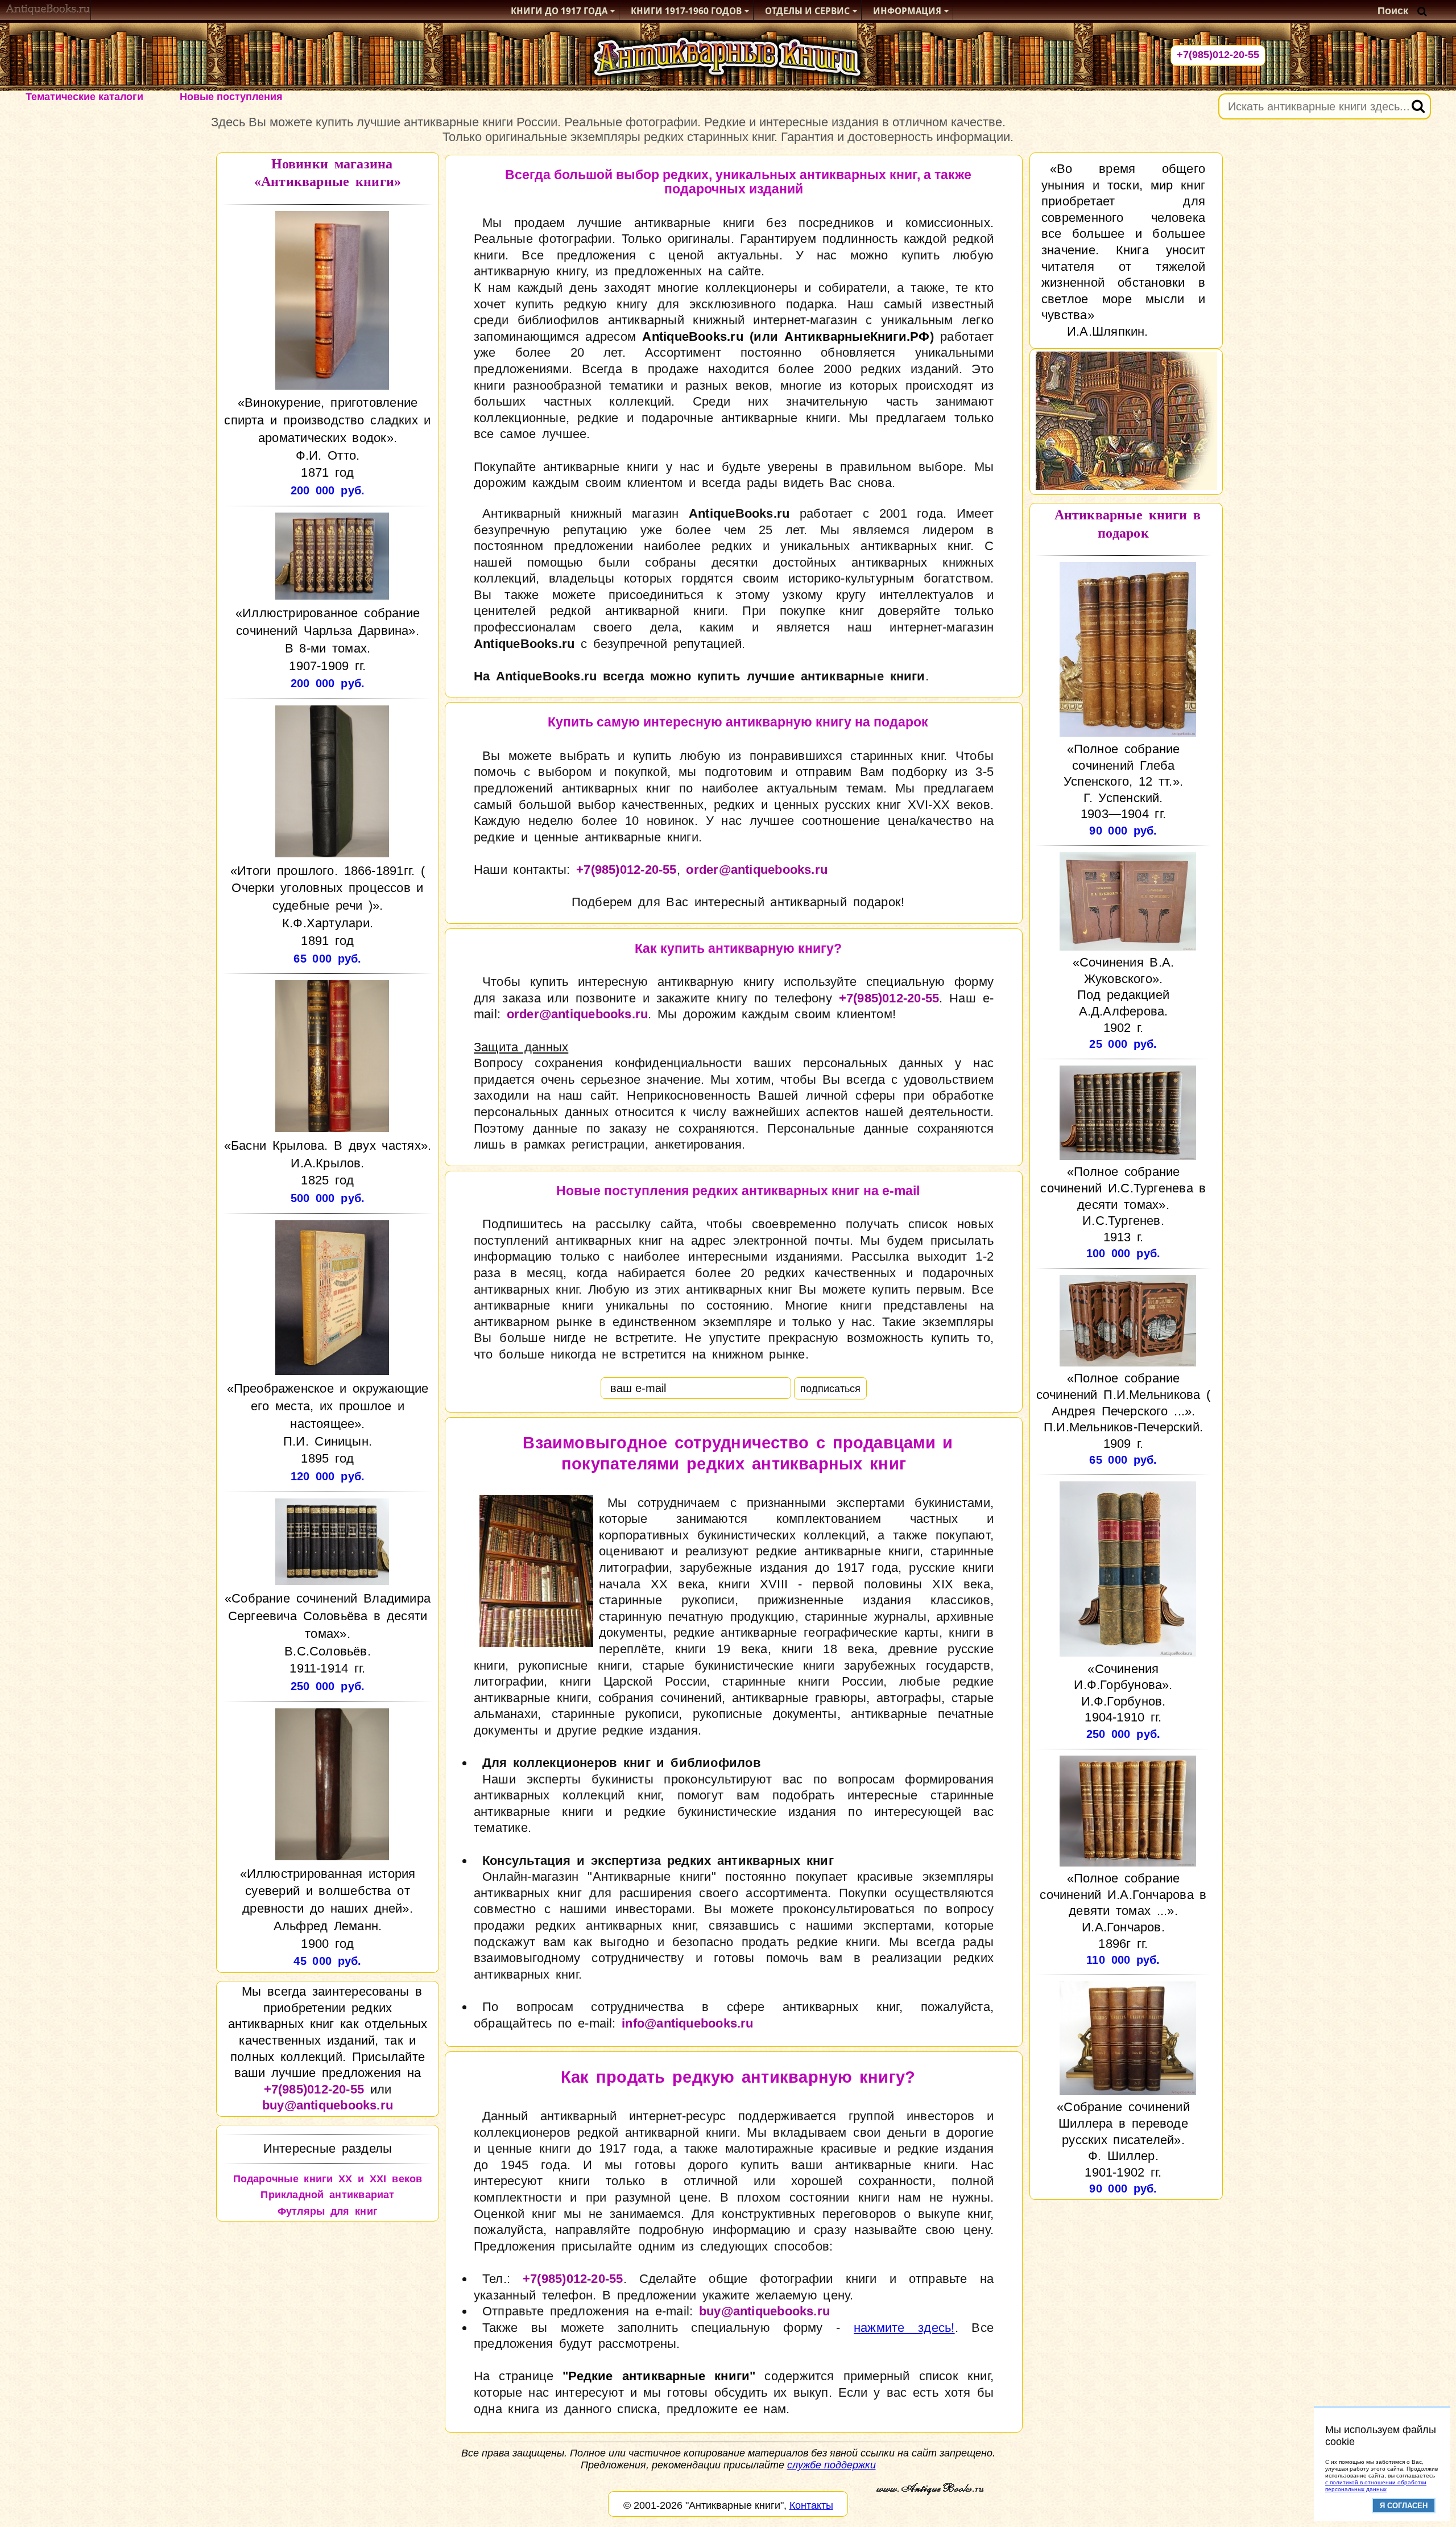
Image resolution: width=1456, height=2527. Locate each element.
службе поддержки (832, 2465)
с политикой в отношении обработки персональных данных (1376, 2486)
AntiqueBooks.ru (692, 336)
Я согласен (1404, 2506)
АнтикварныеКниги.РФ (857, 336)
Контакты (811, 2505)
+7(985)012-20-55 (1218, 55)
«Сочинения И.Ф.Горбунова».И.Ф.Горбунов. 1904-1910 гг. (1123, 1693)
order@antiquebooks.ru (757, 870)
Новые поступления (231, 97)
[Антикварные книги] (48, 11)
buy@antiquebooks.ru (328, 2105)
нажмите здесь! (904, 2328)
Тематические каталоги (84, 97)
